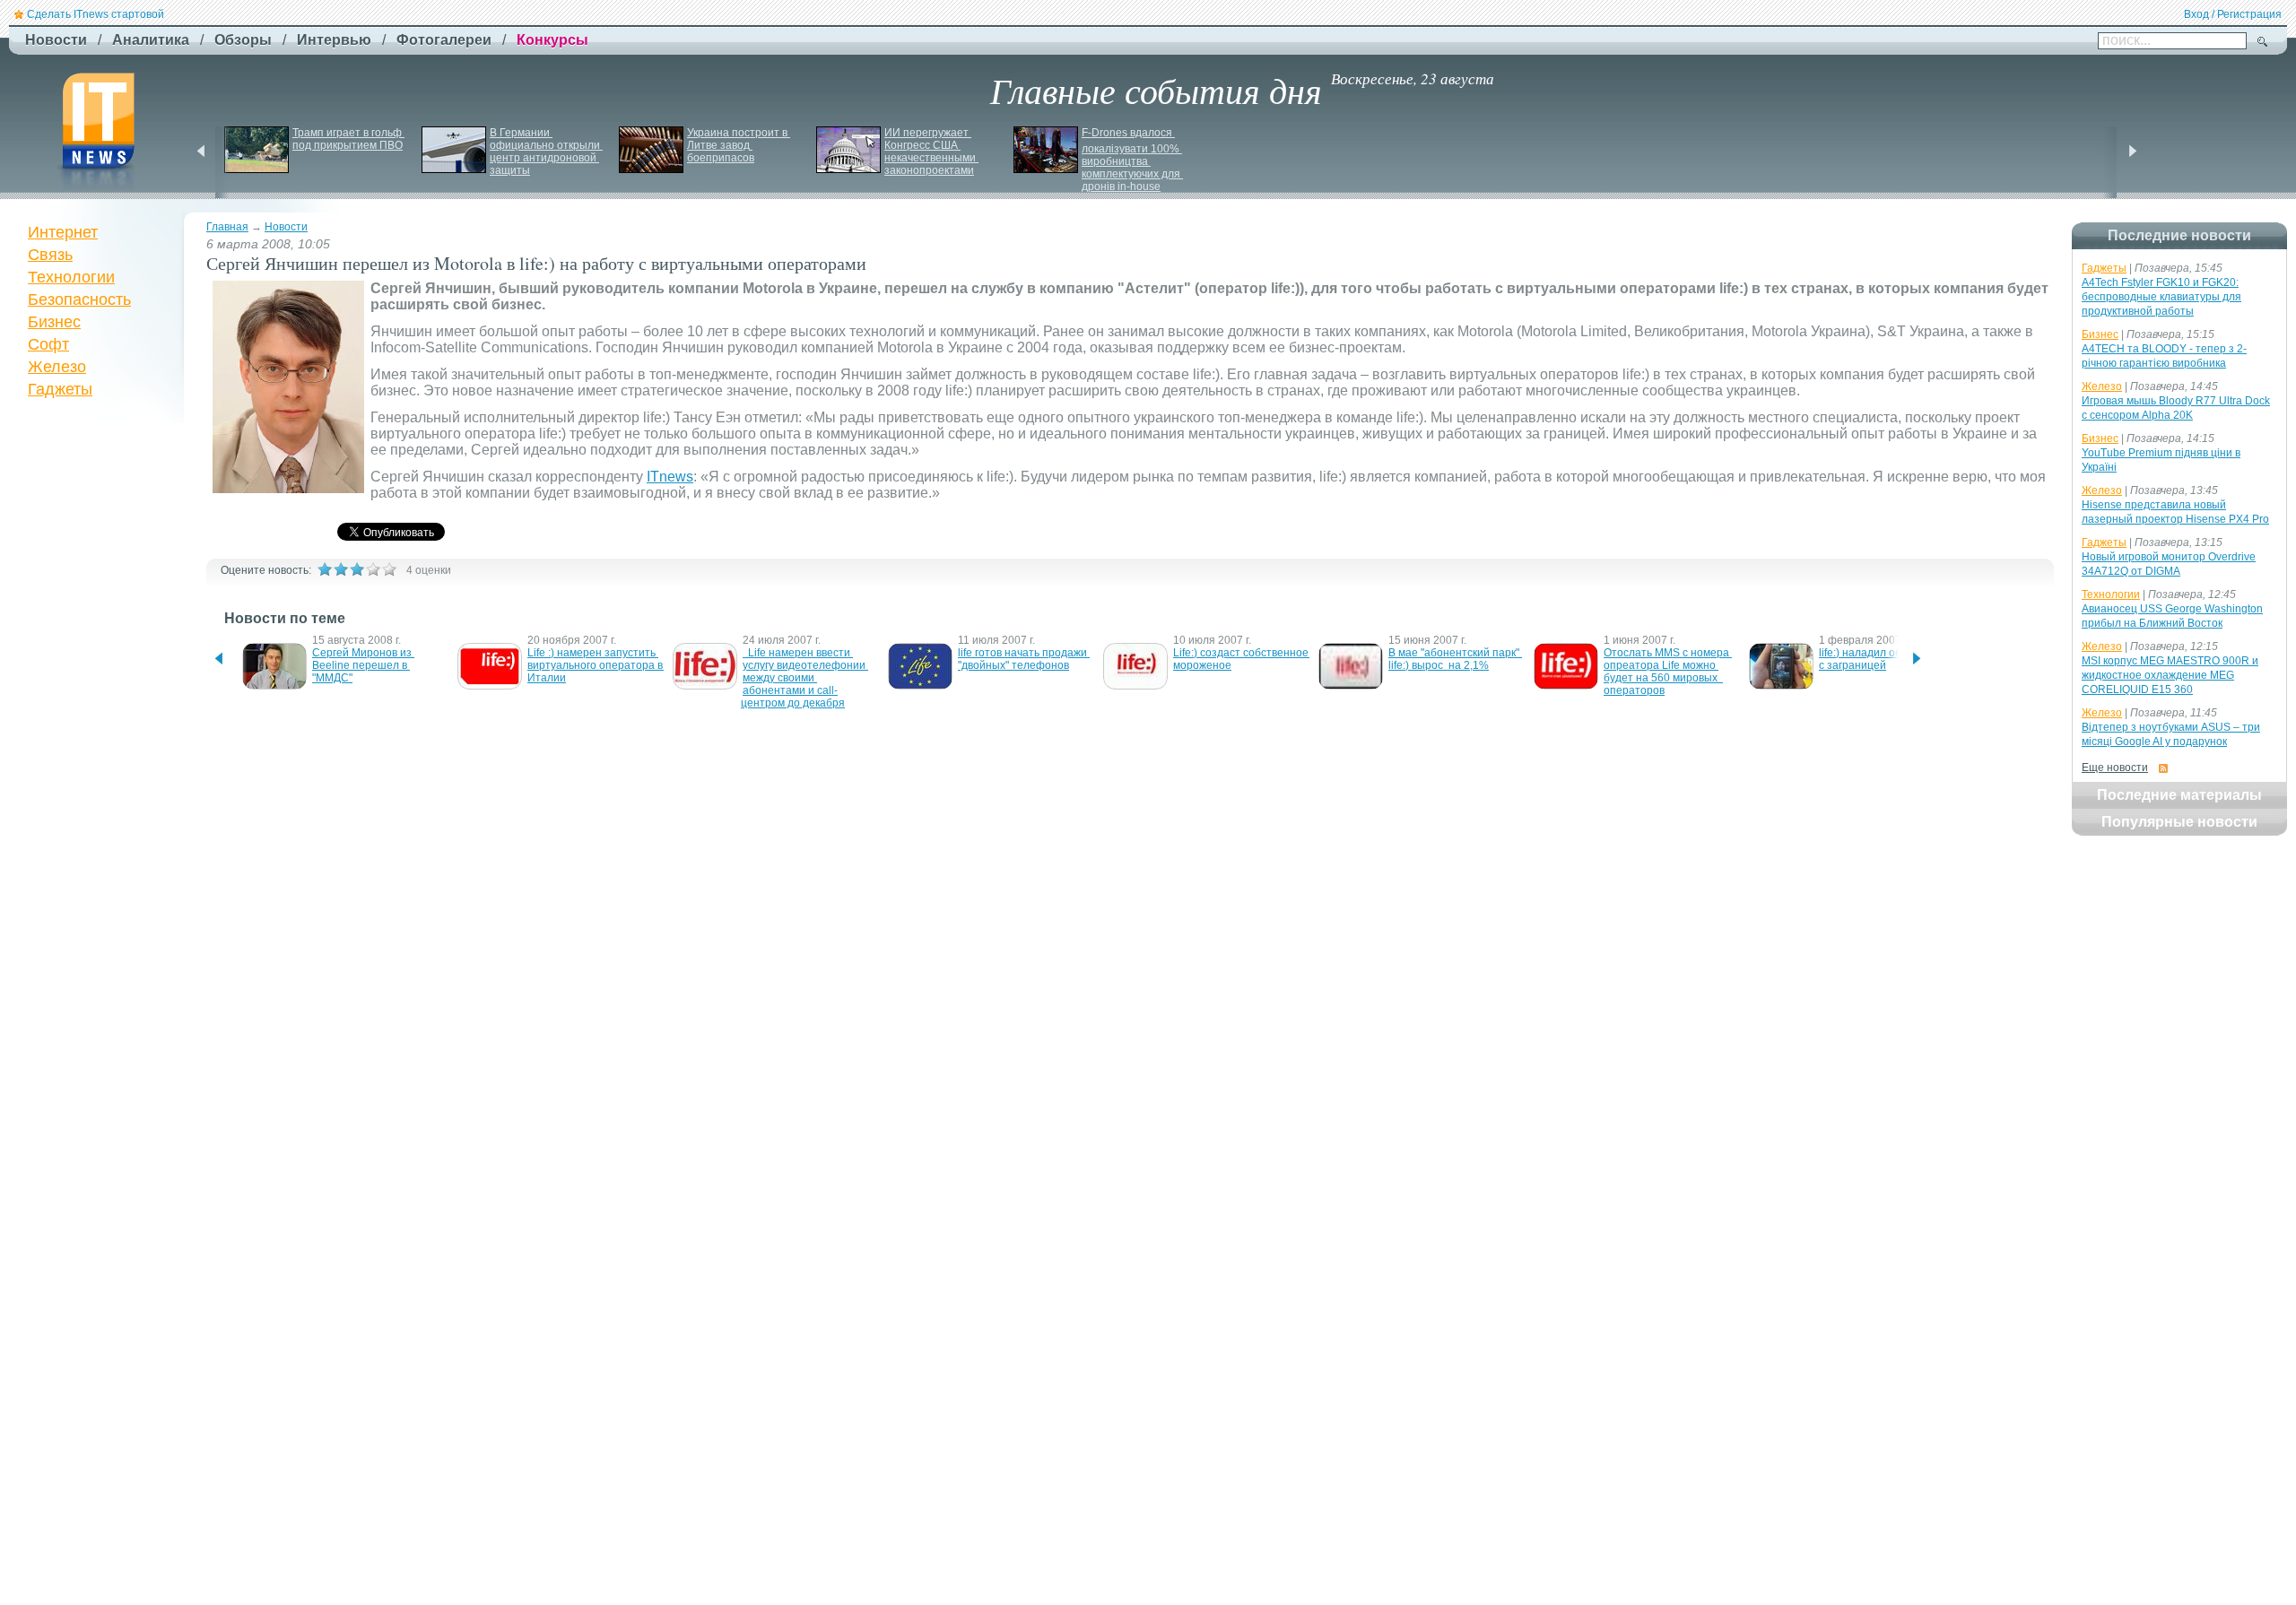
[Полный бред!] (325, 569)
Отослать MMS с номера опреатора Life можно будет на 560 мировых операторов (1668, 672)
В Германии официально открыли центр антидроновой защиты (546, 152)
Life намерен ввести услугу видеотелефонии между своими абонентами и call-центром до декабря (804, 678)
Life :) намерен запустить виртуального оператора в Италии (596, 665)
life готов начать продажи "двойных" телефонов (1024, 659)
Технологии (71, 277)
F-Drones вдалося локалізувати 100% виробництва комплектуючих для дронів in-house (1132, 160)
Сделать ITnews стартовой (96, 14)
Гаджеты (60, 389)
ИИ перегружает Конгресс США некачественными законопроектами (931, 152)
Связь (50, 255)
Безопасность (79, 299)
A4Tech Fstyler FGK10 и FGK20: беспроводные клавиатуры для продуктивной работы (2161, 297)
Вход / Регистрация (2233, 14)
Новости (286, 227)
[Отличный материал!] (389, 569)
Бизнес (54, 322)
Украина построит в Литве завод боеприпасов (739, 145)
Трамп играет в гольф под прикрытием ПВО (348, 139)
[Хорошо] (373, 569)
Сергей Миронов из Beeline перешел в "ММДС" (363, 665)
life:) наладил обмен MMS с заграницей (1885, 659)
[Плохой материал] (341, 569)
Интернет (63, 232)
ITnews (670, 477)
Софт (48, 344)
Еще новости (2115, 768)
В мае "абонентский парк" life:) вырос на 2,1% (1455, 659)
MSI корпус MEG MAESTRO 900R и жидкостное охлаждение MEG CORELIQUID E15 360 (2170, 675)
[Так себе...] (357, 569)
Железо (57, 367)
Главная (227, 227)
